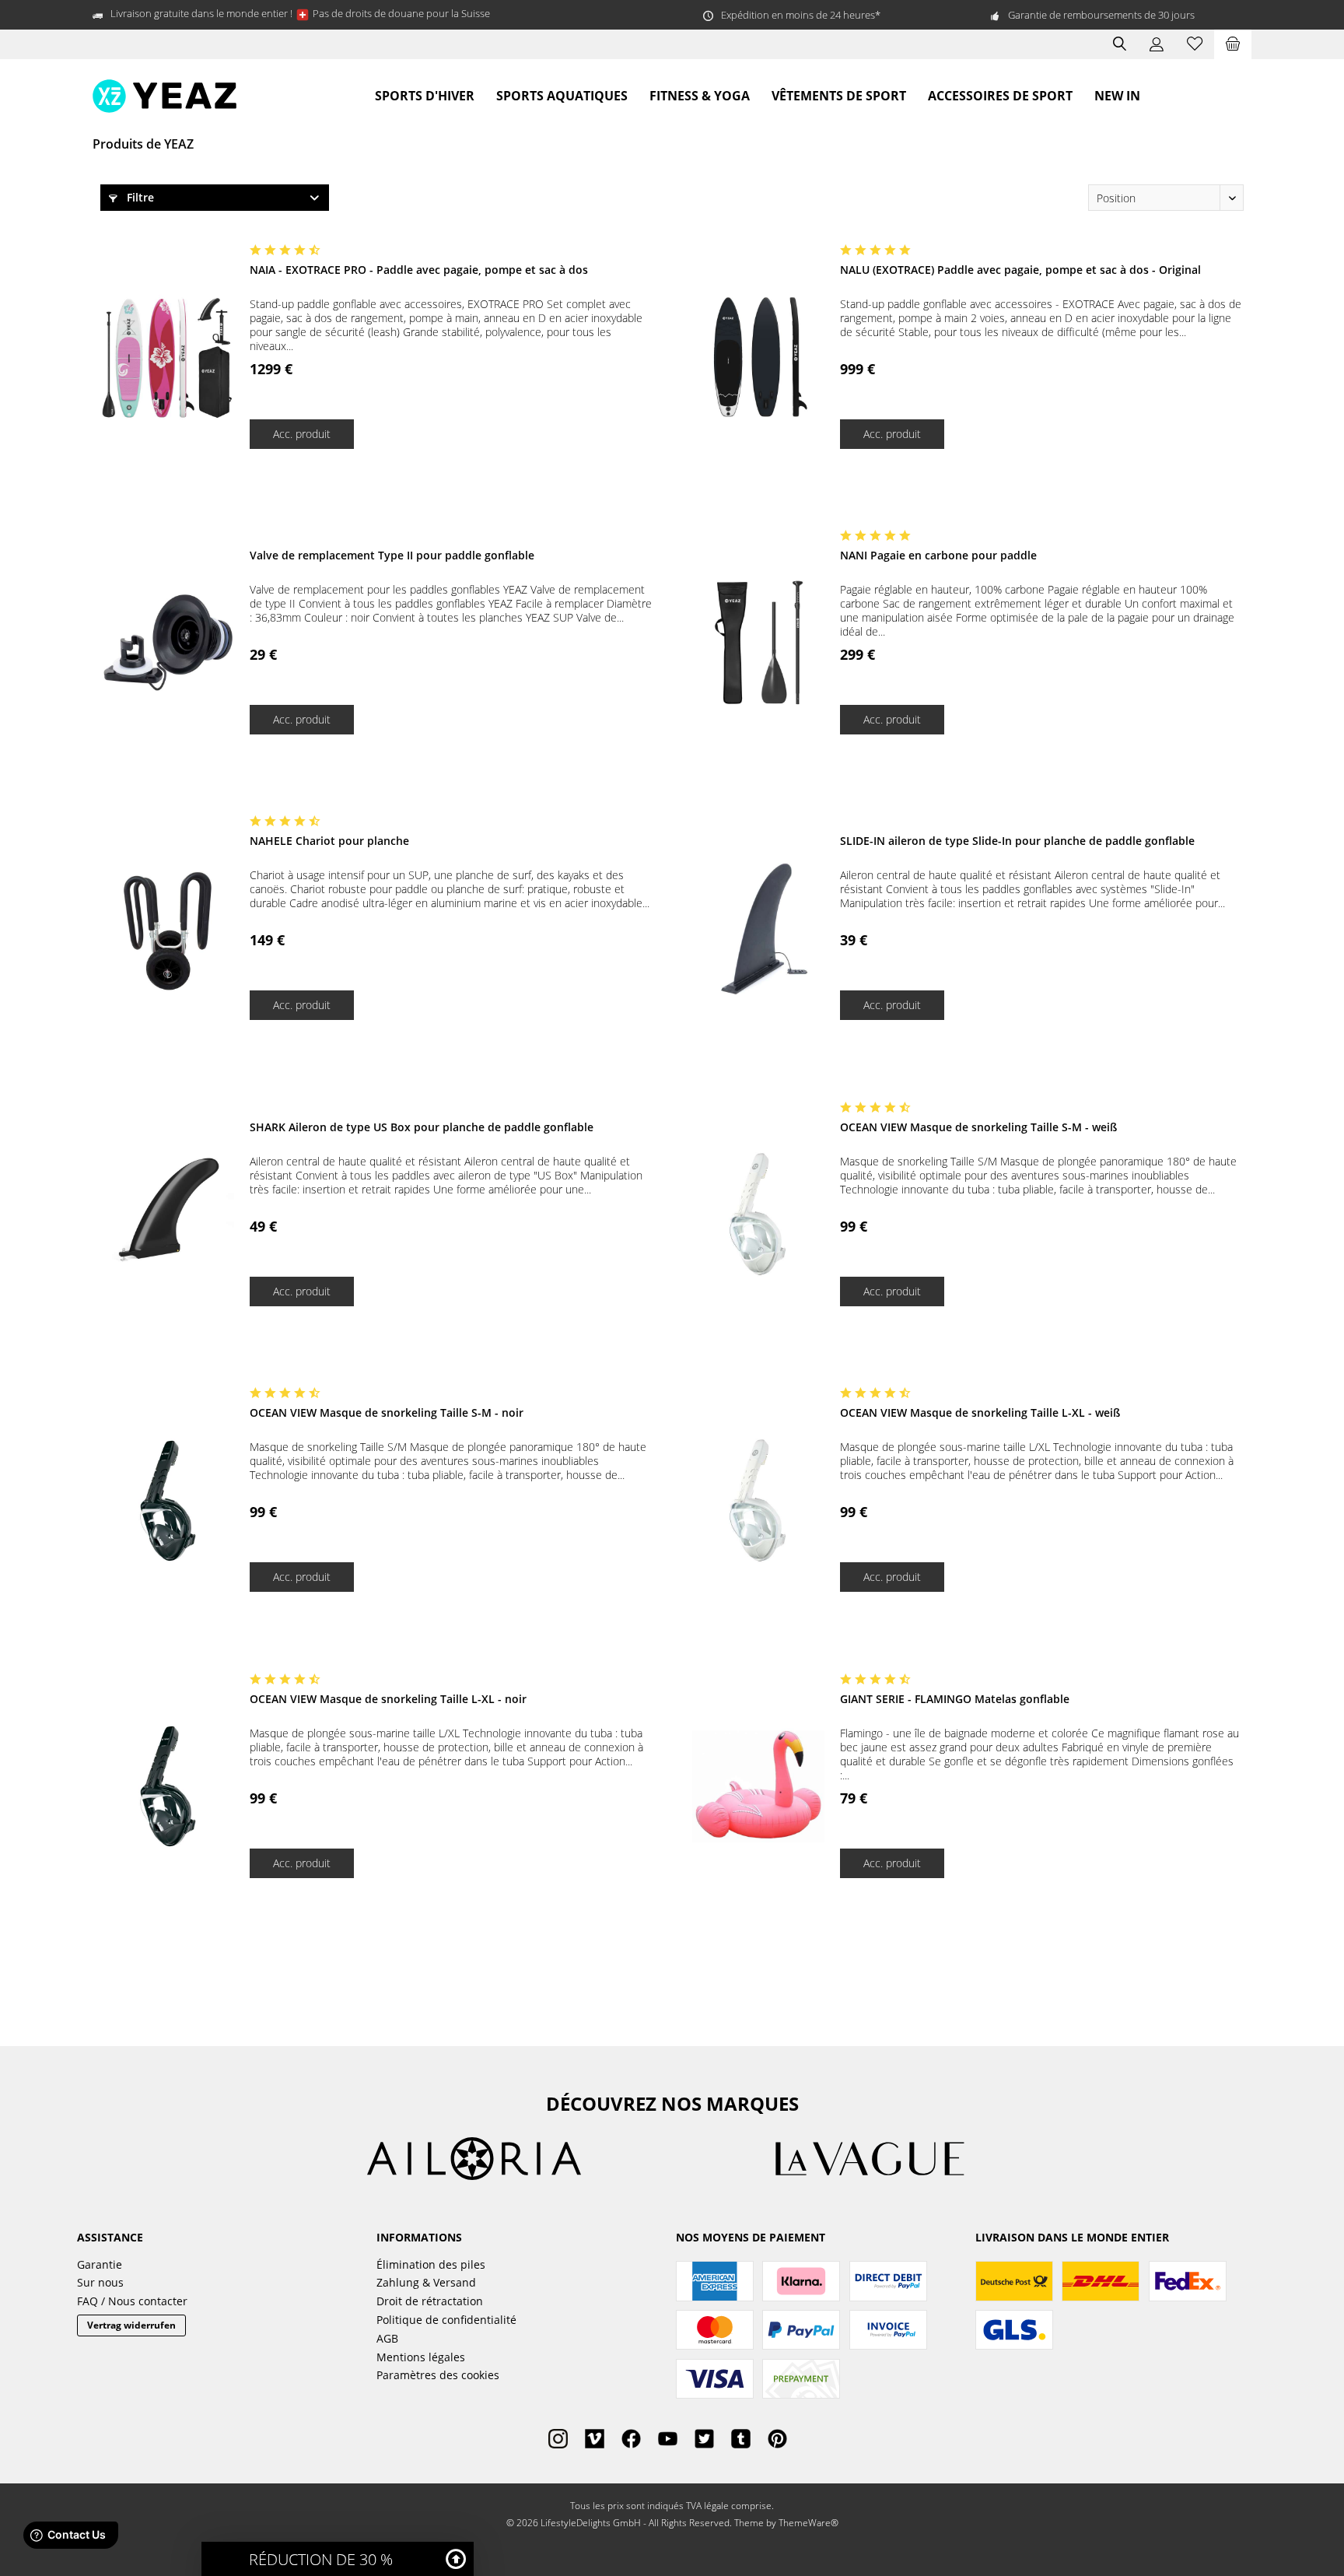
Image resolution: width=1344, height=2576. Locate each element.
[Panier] (1233, 44)
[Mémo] (1195, 44)
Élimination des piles (431, 2264)
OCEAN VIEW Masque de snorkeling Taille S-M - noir (387, 1412)
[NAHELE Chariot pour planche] (168, 929)
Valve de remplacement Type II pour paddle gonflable (392, 555)
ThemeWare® (808, 2523)
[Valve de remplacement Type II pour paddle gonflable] (168, 643)
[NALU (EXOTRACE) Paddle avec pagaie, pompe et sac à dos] (758, 357)
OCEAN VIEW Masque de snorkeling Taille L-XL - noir (388, 1699)
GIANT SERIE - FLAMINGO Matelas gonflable (955, 1699)
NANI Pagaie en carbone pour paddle (938, 555)
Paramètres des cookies (438, 2375)
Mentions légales (421, 2357)
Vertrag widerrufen (131, 2325)
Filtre (139, 197)
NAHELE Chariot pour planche (329, 841)
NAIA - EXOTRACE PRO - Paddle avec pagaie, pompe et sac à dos (419, 270)
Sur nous (100, 2282)
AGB (387, 2338)
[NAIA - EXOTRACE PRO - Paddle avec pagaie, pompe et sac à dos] (168, 357)
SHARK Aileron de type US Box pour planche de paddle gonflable (422, 1127)
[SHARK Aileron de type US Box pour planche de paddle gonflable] (168, 1215)
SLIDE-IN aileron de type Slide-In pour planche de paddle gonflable (1017, 841)
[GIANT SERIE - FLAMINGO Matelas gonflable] (758, 1787)
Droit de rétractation (430, 2301)
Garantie (100, 2264)
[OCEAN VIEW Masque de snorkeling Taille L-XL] (758, 1500)
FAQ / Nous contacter (132, 2301)
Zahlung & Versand (426, 2282)
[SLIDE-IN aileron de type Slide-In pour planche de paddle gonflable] (758, 929)
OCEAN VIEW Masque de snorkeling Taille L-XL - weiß (980, 1412)
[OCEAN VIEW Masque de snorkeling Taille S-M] (758, 1215)
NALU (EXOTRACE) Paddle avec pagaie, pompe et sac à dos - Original (1020, 270)
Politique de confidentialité (446, 2320)
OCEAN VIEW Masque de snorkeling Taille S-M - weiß (978, 1127)
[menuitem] (1233, 44)
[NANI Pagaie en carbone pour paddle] (758, 643)
